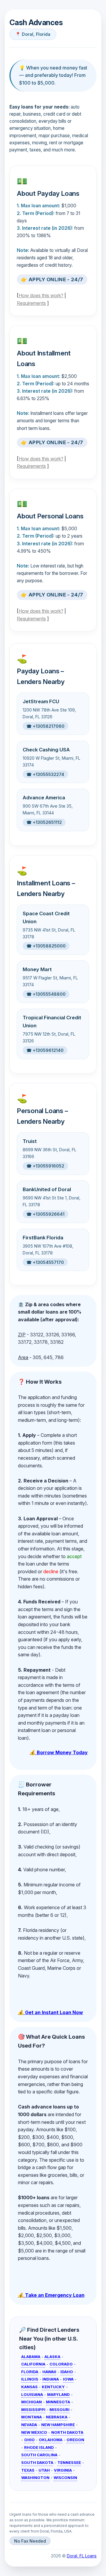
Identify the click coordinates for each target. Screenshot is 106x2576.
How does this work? (41, 295)
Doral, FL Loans (82, 2556)
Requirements (31, 303)
